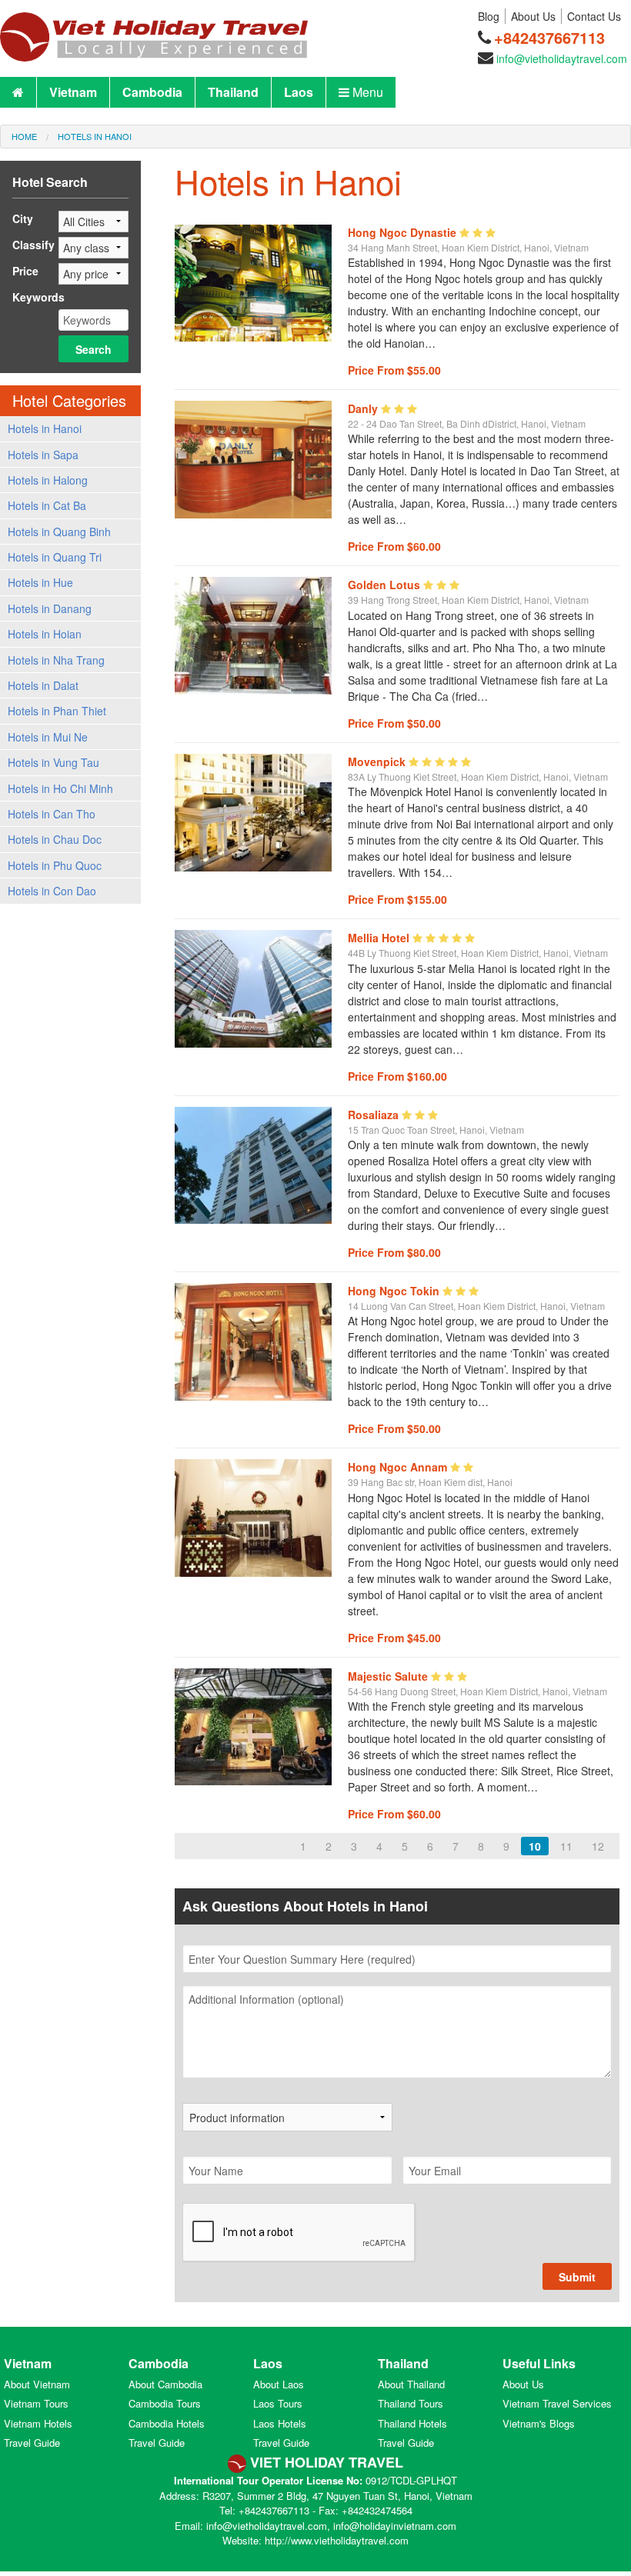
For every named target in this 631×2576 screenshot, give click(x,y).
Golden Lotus (386, 585)
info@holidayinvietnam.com (395, 2526)
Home (24, 136)
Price (25, 271)
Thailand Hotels (412, 2423)
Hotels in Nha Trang (56, 660)
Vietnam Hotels (38, 2423)
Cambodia (152, 92)
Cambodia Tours (165, 2403)
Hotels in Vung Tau (53, 762)
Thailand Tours (411, 2403)
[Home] (154, 29)
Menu (366, 92)
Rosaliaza (375, 1115)
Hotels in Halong (48, 480)
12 (598, 1846)
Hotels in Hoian (45, 634)
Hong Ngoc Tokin (395, 1291)
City (23, 218)
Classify (33, 245)
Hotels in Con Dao (52, 891)
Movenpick (378, 761)
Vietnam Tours (36, 2403)
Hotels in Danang (50, 608)
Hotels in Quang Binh (59, 532)
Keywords (38, 297)
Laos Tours (278, 2403)
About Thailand (411, 2384)
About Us (533, 16)
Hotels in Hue (40, 582)
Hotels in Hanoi (95, 136)
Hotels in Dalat (43, 685)
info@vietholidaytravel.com (562, 58)
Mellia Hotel (380, 938)
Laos (299, 92)
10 (535, 1846)
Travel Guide (32, 2443)
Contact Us (594, 16)
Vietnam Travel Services (557, 2403)
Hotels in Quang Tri (55, 557)
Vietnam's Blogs (539, 2423)
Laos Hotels (280, 2423)
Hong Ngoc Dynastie (404, 232)
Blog (489, 16)
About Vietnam (37, 2384)
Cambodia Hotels (167, 2423)
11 (566, 1846)
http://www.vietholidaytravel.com (337, 2540)
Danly (364, 408)
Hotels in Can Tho (52, 814)
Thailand (233, 92)
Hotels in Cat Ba (47, 505)
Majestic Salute (389, 1676)
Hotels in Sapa (43, 455)
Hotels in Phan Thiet (57, 711)
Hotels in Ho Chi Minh (60, 788)
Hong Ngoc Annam (399, 1467)
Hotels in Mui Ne (48, 737)
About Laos (279, 2384)
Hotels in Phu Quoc (55, 865)
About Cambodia (165, 2384)
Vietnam (73, 92)
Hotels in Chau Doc (55, 839)
